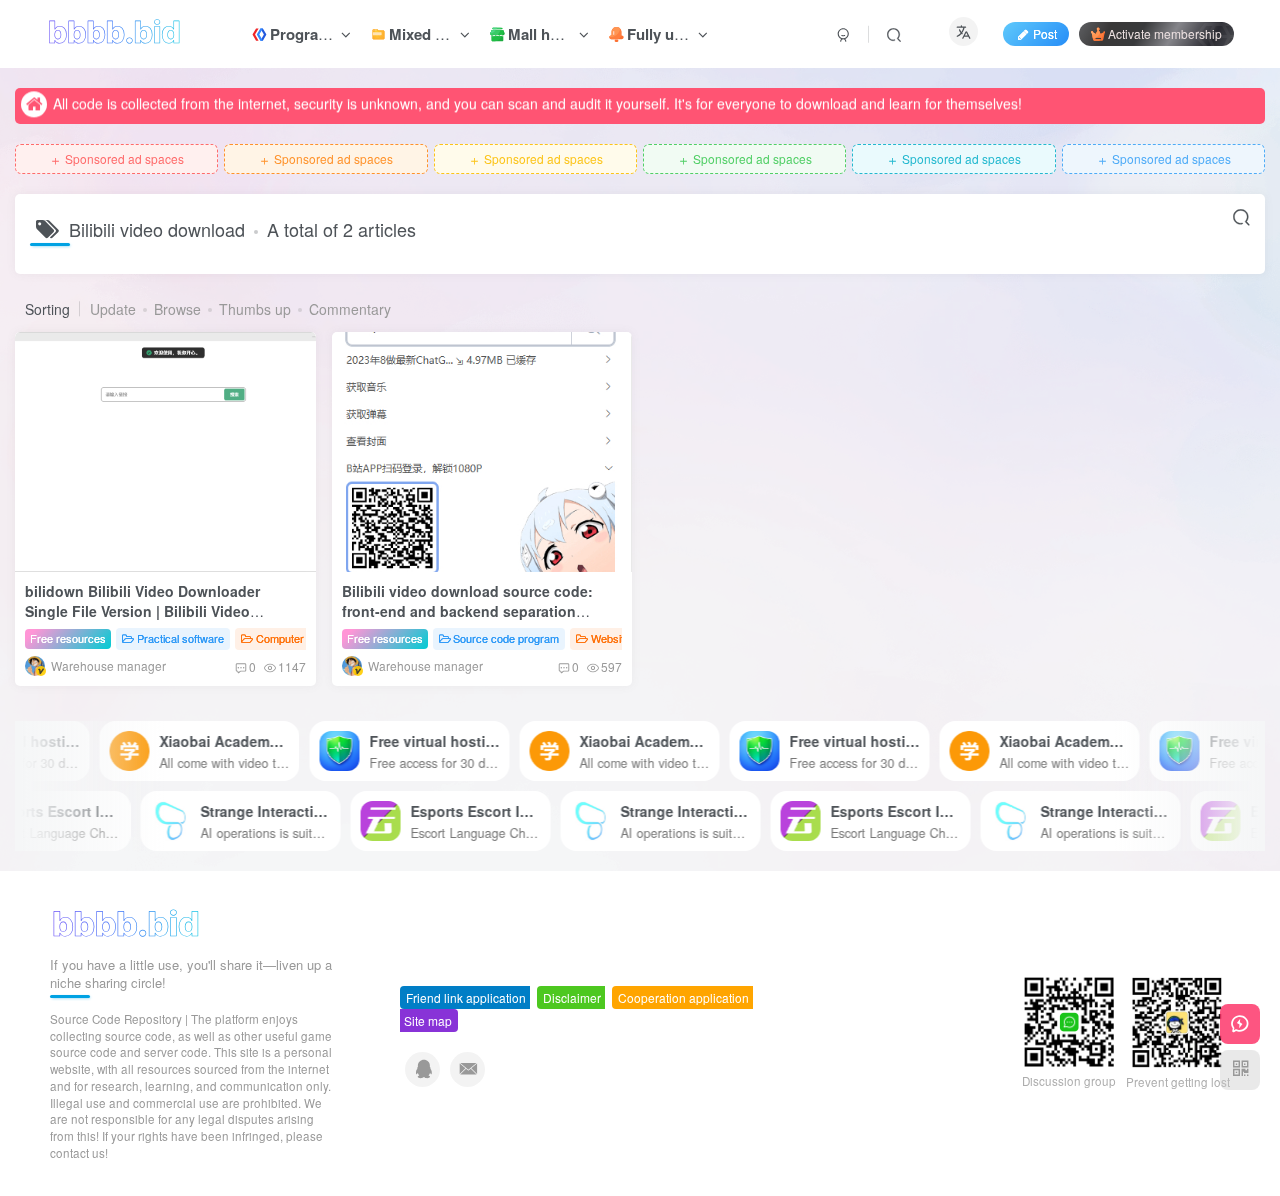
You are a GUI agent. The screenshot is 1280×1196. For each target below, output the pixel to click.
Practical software (180, 638)
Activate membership (1165, 33)
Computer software (302, 638)
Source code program (506, 638)
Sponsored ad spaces (116, 159)
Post (1045, 33)
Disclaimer (572, 997)
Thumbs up (255, 309)
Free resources (68, 638)
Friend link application (466, 997)
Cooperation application (683, 997)
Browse (177, 309)
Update (113, 309)
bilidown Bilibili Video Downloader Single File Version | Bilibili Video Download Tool (142, 610)
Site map (428, 1020)
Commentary (350, 309)
